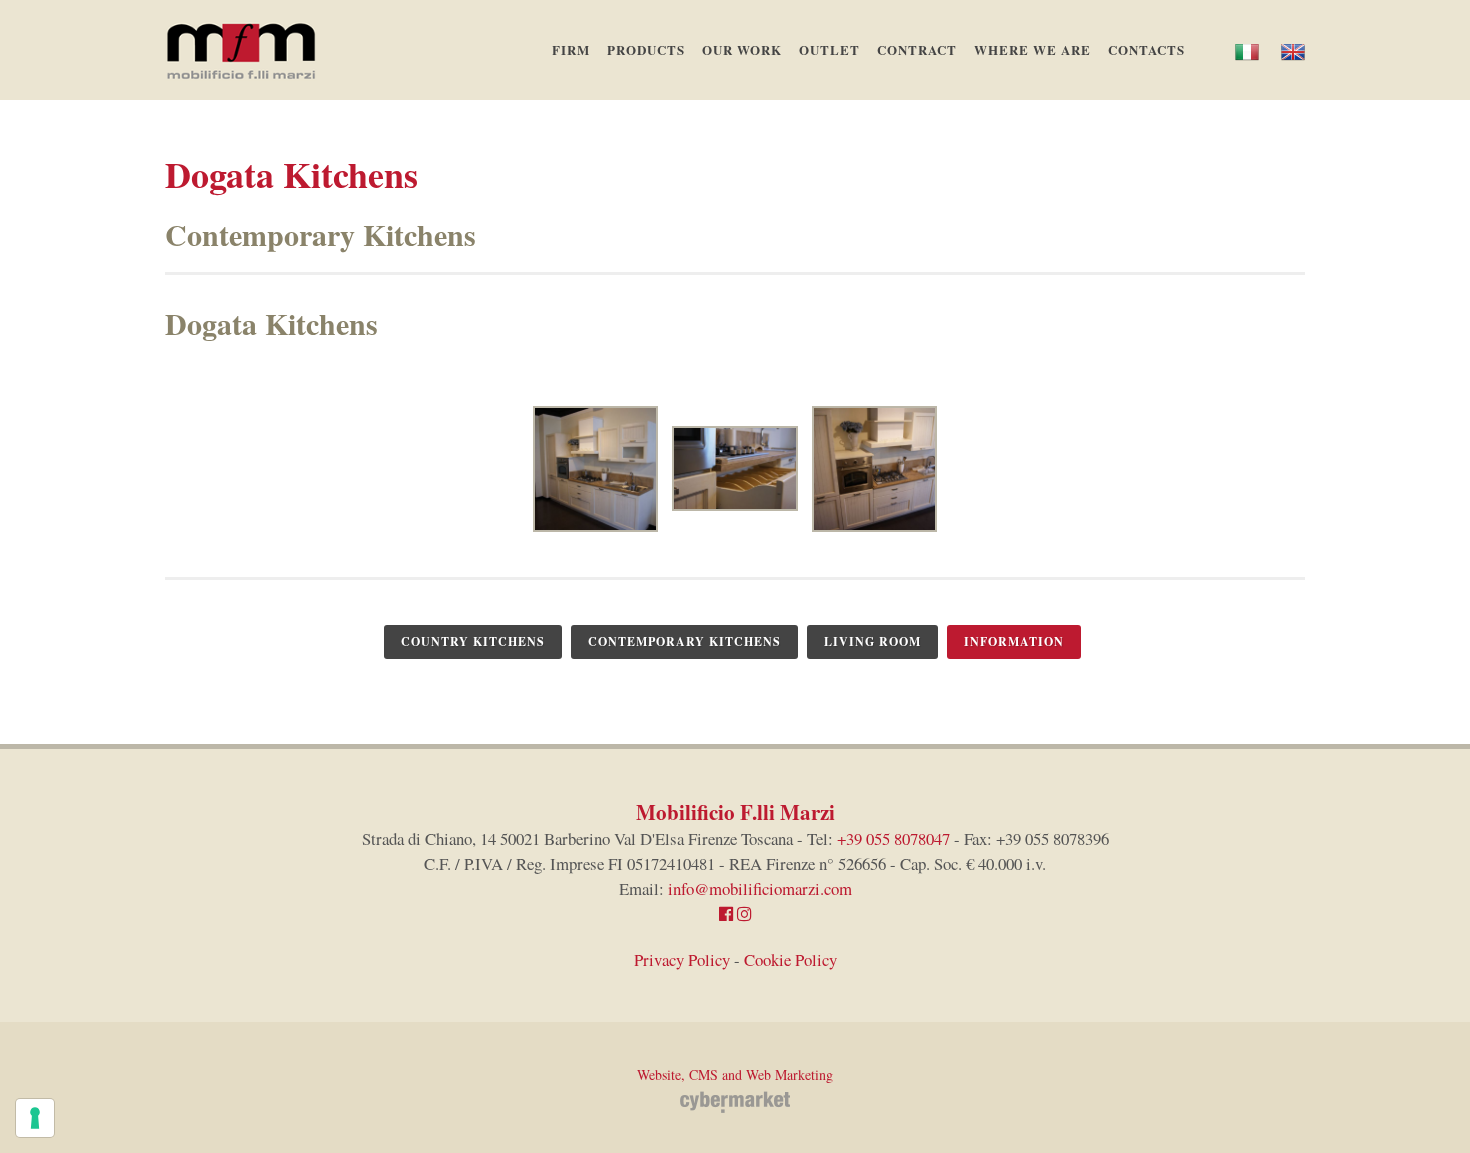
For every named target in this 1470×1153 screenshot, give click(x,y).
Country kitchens (473, 641)
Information (1014, 641)
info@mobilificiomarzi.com (760, 888)
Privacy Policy (682, 959)
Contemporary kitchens (684, 641)
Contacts (1146, 49)
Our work (742, 49)
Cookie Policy (790, 959)
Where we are (1032, 49)
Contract (917, 49)
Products (646, 49)
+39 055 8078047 (893, 838)
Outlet (829, 49)
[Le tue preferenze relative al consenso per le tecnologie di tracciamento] (35, 1118)
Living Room (872, 641)
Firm (571, 49)
